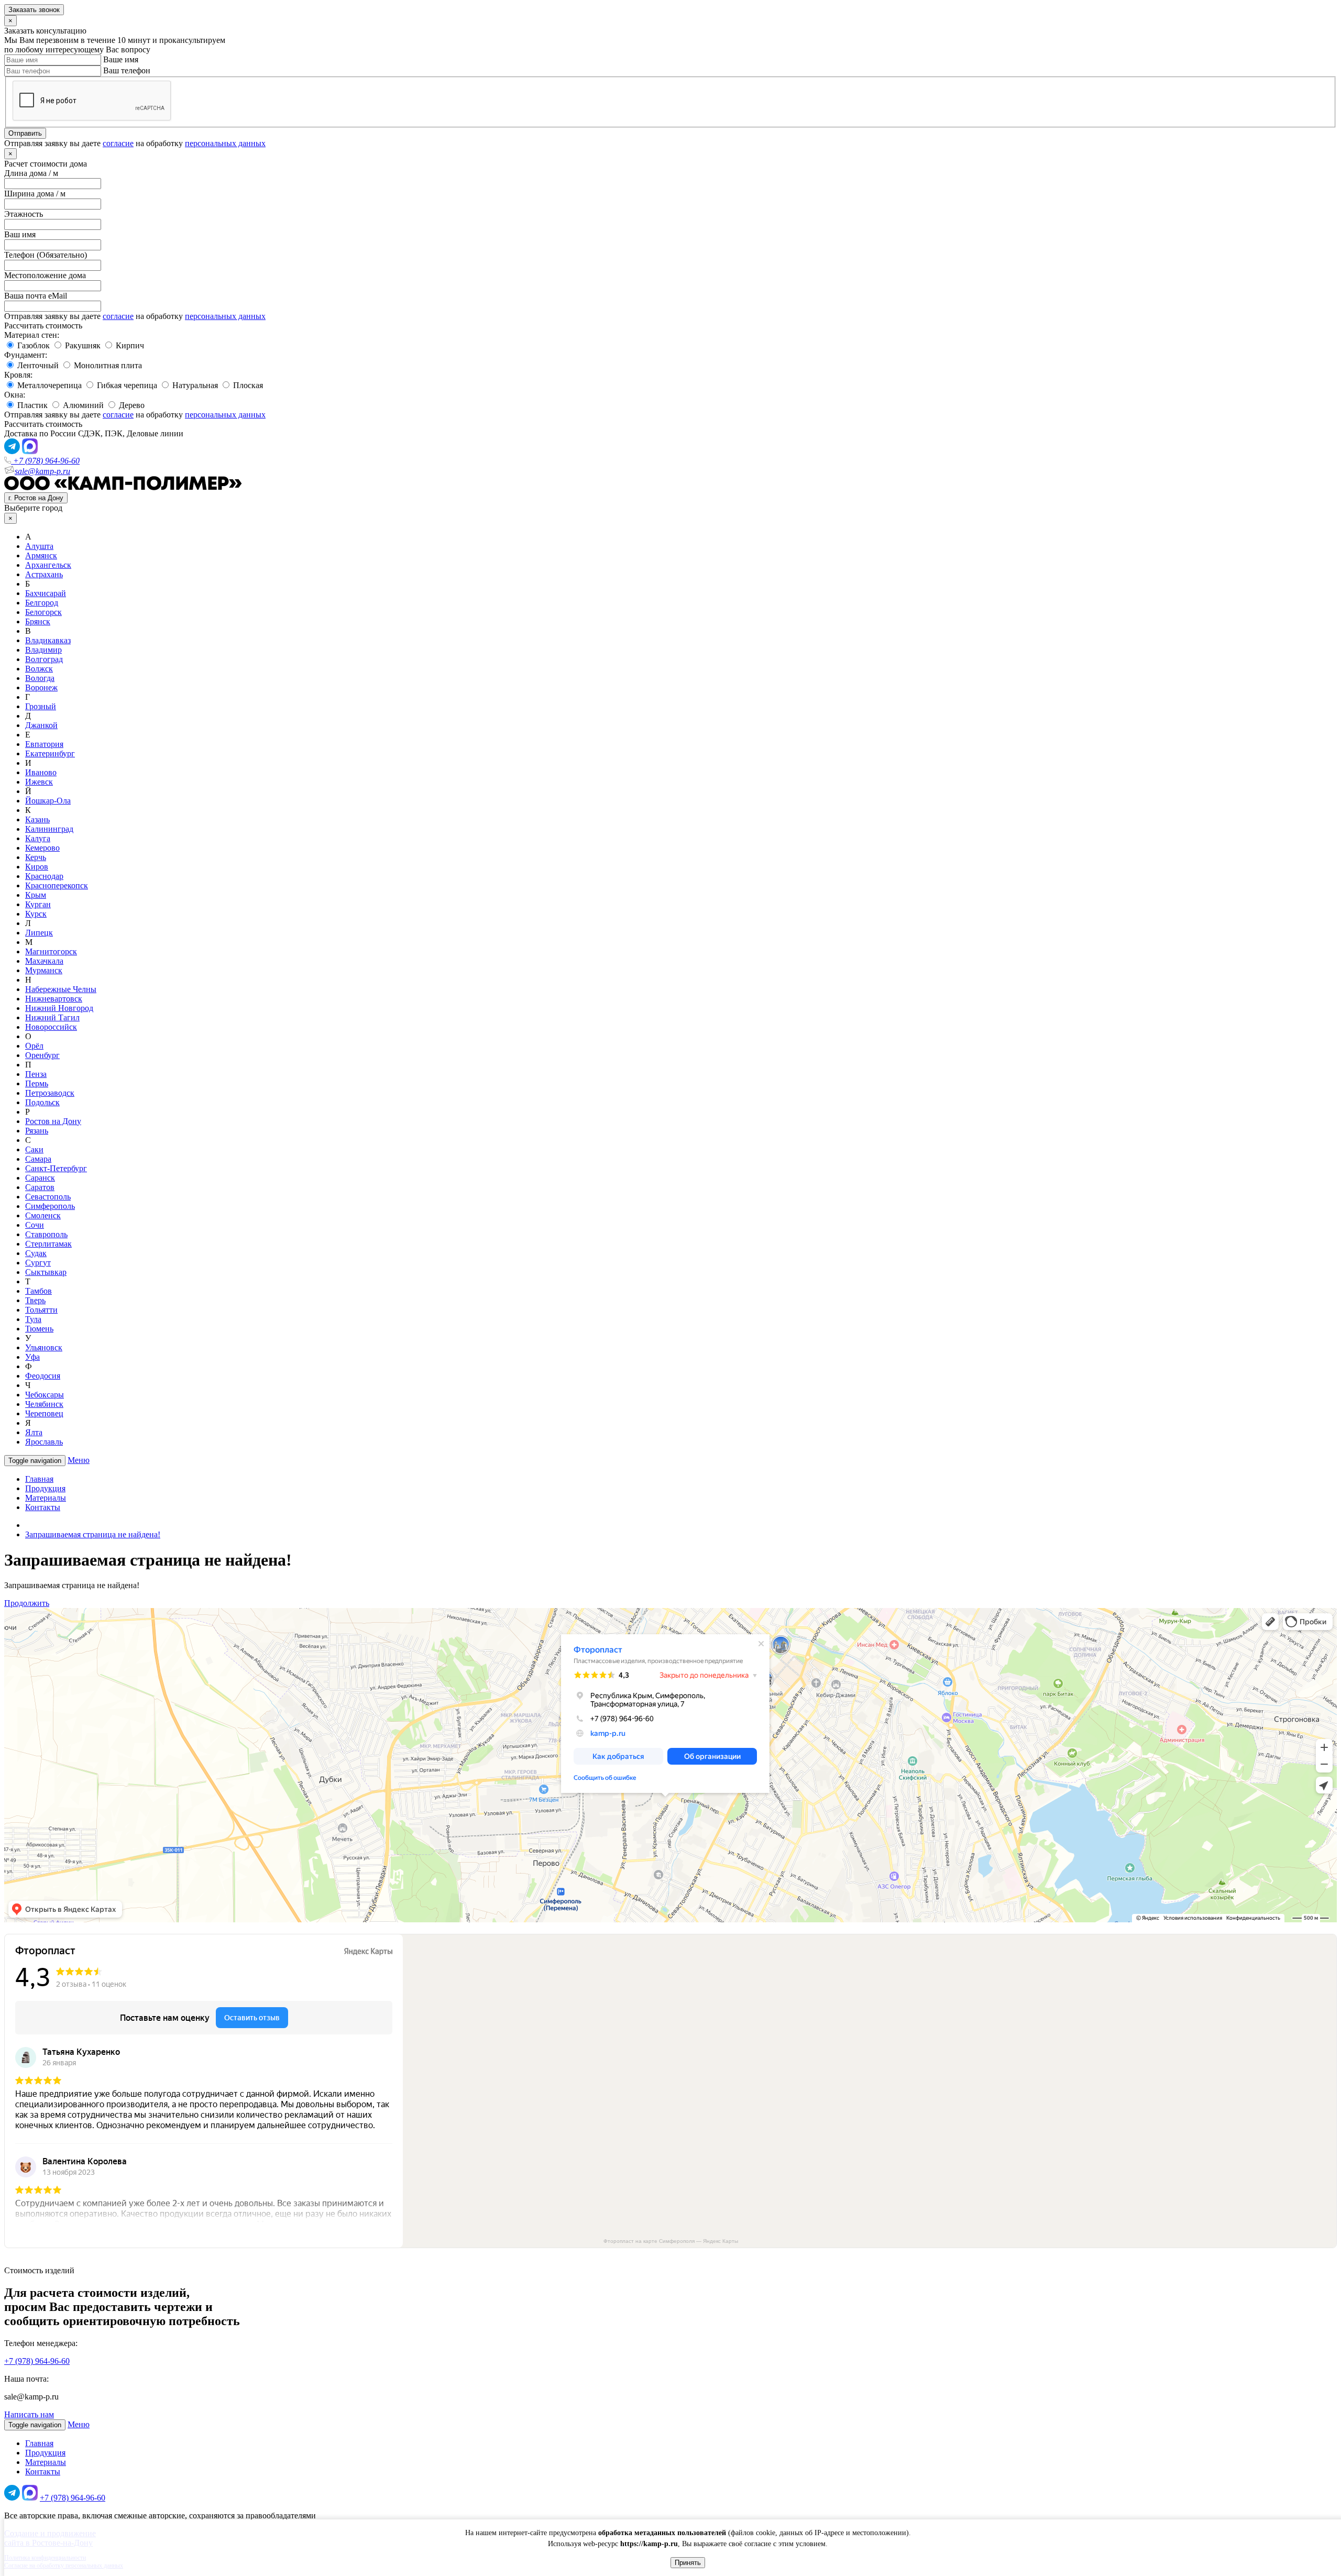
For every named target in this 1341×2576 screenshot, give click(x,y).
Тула (33, 1319)
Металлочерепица (48, 385)
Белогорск (43, 612)
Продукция (45, 1488)
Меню (79, 1460)
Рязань (37, 1131)
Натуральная (194, 385)
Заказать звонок (34, 10)
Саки (34, 1149)
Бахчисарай (46, 593)
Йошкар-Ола (48, 801)
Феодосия (43, 1376)
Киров (37, 867)
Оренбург (42, 1055)
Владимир (43, 650)
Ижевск (39, 782)
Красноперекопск (57, 885)
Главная (39, 1479)
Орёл (34, 1046)
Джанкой (41, 725)
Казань (37, 819)
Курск (36, 914)
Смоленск (43, 1215)
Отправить (25, 133)
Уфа (32, 1357)
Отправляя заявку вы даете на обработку (135, 143)
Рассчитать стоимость (43, 326)
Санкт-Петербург (56, 1168)
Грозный (41, 706)
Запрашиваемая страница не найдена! (93, 1534)
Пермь (37, 1083)
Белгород (42, 603)
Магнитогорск (51, 951)
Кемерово (42, 848)
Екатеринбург (50, 753)
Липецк (39, 933)
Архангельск (48, 565)
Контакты (43, 1507)
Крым (36, 895)
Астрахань (44, 574)
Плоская (247, 385)
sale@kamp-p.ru (42, 471)
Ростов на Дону (53, 1121)
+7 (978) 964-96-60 (45, 461)
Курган (38, 904)
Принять (688, 2563)
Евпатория (44, 744)
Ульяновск (44, 1347)
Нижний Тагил (52, 1017)
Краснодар (44, 876)
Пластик (31, 405)
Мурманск (44, 970)
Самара (38, 1159)
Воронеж (41, 687)
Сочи (35, 1225)
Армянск (41, 555)
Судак (36, 1253)
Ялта (34, 1432)
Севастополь (48, 1197)
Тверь (35, 1300)
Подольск (42, 1102)
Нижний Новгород (59, 1008)
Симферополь (50, 1206)
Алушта (39, 546)
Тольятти (41, 1310)
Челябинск (44, 1404)
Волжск (39, 669)
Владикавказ (48, 640)
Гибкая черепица (126, 385)
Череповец (44, 1413)
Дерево (131, 405)
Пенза (36, 1074)
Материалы (46, 1498)
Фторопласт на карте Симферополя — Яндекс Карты (671, 2241)
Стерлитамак (48, 1244)
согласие (118, 143)
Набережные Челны (61, 989)
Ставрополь (46, 1234)
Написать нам (29, 2414)
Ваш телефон (127, 70)
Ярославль (44, 1442)
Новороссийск (51, 1027)
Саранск (40, 1178)
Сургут (38, 1263)
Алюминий (82, 405)
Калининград (49, 829)
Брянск (38, 621)
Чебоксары (45, 1395)
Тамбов (39, 1291)
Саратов (40, 1187)
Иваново (41, 772)
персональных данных (225, 143)
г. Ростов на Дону (36, 498)
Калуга (38, 838)
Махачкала (44, 961)
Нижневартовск (54, 999)
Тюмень (39, 1329)
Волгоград (44, 659)
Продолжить (27, 1603)
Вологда (40, 678)
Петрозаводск (50, 1093)
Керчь (36, 857)
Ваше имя (121, 59)
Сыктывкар (46, 1272)
